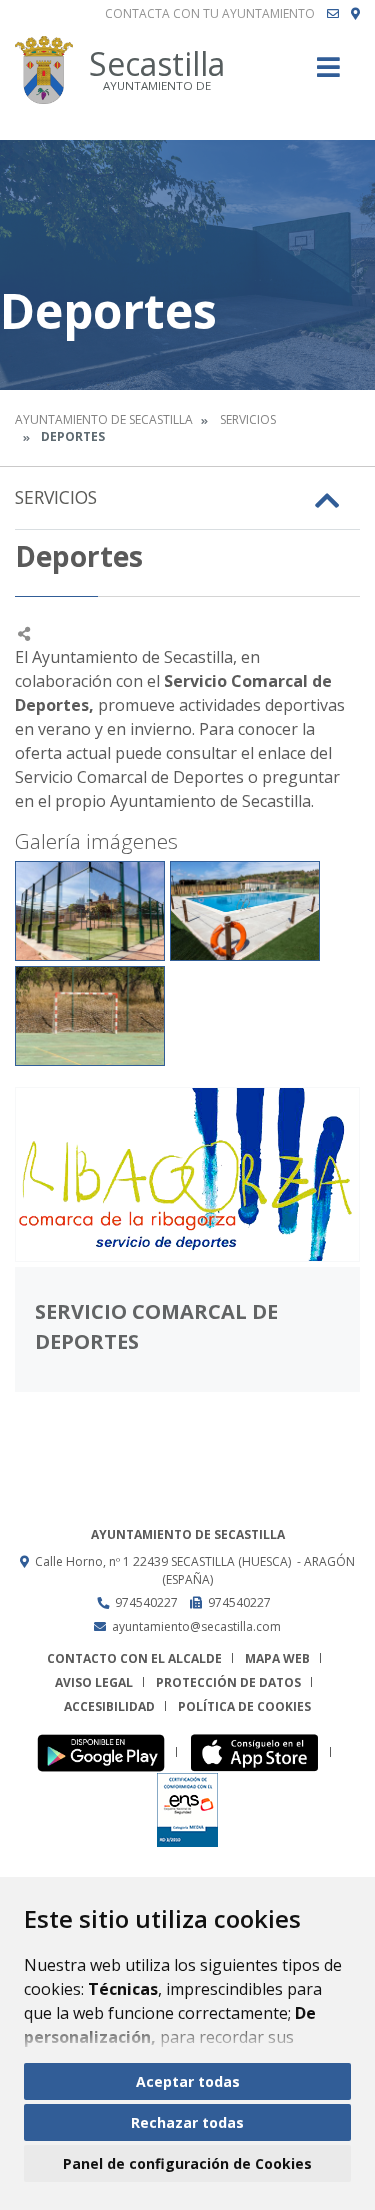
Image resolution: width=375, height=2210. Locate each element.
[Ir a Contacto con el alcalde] (333, 14)
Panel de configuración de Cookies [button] (187, 2163)
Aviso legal (94, 1682)
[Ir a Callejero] (355, 14)
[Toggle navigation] (328, 73)
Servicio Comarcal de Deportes (156, 1326)
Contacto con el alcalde (134, 1658)
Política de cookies (244, 1706)
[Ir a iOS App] (260, 1752)
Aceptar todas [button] (188, 2081)
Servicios (248, 419)
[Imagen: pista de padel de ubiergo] (90, 911)
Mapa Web (277, 1658)
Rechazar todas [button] (187, 2122)
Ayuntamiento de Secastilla (104, 419)
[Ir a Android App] (106, 1752)
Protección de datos (228, 1682)
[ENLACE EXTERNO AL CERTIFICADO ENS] (187, 1809)
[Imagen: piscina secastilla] (245, 911)
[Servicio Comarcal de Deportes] (187, 1174)
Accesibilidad (109, 1706)
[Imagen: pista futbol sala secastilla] (90, 1016)
